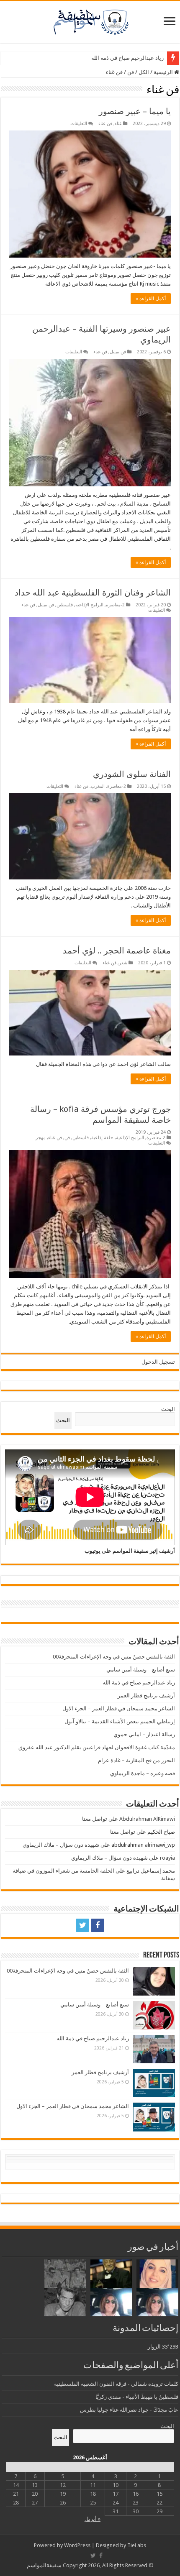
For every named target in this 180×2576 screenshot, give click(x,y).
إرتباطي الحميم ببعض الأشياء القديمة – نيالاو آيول (120, 1721)
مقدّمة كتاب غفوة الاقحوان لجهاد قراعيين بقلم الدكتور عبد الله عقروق (97, 1747)
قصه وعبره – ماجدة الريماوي (143, 1773)
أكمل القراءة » (151, 299)
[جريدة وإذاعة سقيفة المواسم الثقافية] (90, 20)
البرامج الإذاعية (89, 605)
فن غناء (105, 124)
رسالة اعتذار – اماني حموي (144, 1734)
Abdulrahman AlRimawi (147, 1819)
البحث (168, 1409)
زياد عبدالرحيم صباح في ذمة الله (127, 58)
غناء (118, 124)
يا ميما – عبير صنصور (135, 111)
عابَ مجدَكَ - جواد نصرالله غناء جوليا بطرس (129, 2410)
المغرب (98, 786)
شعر (123, 963)
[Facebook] (98, 1925)
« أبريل (93, 2519)
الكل (144, 72)
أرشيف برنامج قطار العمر (146, 1696)
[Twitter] (82, 1925)
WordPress (77, 2545)
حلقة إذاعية (102, 1138)
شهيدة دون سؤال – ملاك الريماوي (61, 1845)
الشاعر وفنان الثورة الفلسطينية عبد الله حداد (93, 593)
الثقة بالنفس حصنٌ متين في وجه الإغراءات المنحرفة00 (114, 1657)
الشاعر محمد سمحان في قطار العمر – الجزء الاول (119, 1708)
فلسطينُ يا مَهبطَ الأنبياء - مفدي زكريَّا (137, 2397)
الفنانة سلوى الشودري (132, 774)
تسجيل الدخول (158, 1362)
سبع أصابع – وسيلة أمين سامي (141, 1670)
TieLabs (137, 2545)
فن (131, 72)
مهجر (41, 1138)
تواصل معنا (95, 1819)
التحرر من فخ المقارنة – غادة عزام (136, 1760)
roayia (167, 1858)
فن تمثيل (118, 352)
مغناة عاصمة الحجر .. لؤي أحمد (117, 951)
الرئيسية (164, 72)
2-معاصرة (115, 605)
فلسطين (65, 605)
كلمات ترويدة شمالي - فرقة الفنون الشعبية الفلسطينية (116, 2384)
